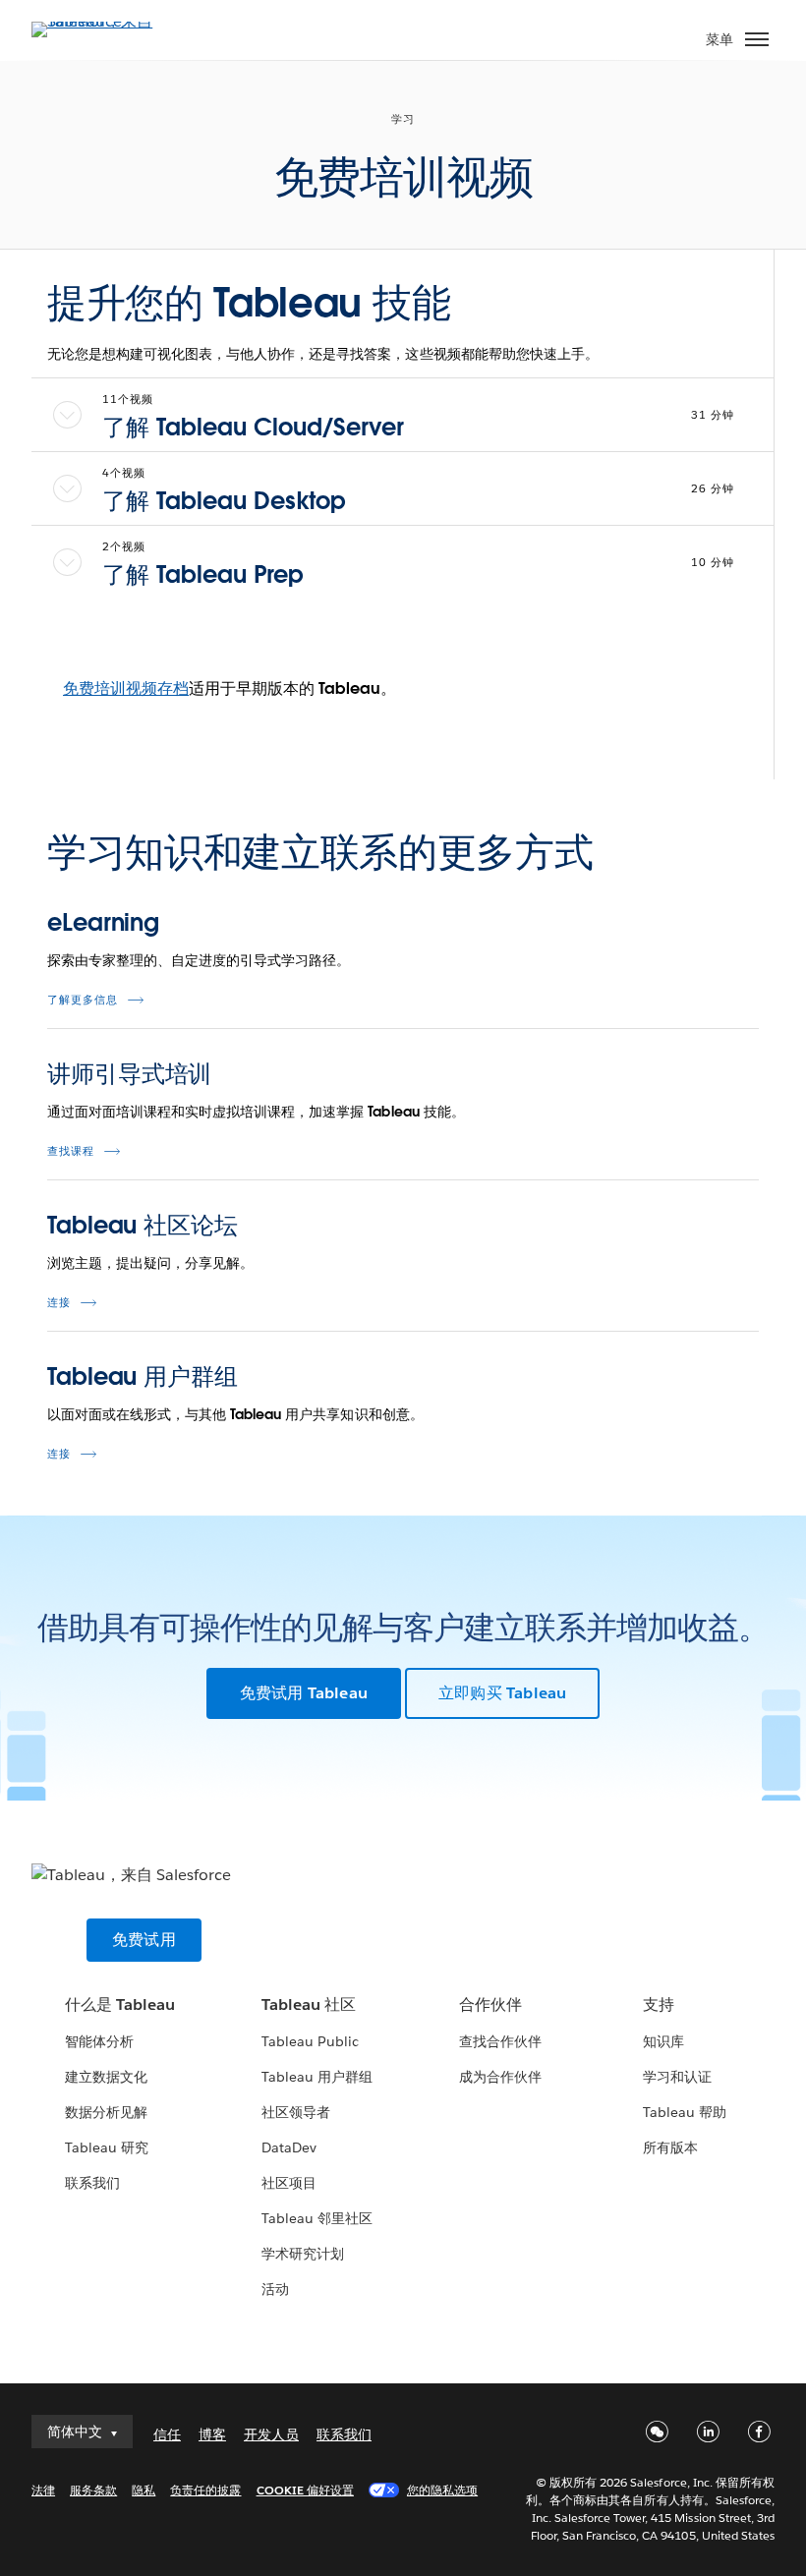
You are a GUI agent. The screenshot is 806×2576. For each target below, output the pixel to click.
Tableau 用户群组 (143, 1376)
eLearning (103, 922)
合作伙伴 (490, 2004)
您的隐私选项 (442, 2490)
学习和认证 (677, 2077)
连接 (59, 1303)
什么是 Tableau (120, 2004)
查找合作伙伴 (500, 2041)
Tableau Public (310, 2041)
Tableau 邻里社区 (317, 2218)
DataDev (289, 2147)
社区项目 (289, 2183)
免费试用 (144, 1940)
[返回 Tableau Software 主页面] (100, 21)
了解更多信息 (83, 1000)
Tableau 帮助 (685, 2112)
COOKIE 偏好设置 (305, 2490)
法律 (43, 2490)
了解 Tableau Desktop (224, 501)
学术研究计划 (303, 2254)
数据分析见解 (106, 2112)
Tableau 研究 (107, 2147)
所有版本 (670, 2147)
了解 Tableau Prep (203, 574)
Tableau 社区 (309, 2004)
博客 (212, 2434)
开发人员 (271, 2434)
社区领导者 (296, 2112)
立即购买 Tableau (502, 1693)
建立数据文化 (106, 2077)
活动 (275, 2289)
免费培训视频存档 (126, 688)
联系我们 (92, 2183)
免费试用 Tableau (304, 1693)
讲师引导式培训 (129, 1074)
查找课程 (71, 1151)
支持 (659, 2004)
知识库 (663, 2041)
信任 (167, 2434)
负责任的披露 (205, 2490)
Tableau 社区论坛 (143, 1225)
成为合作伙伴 (500, 2077)
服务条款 (93, 2490)
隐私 (144, 2490)
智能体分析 (99, 2041)
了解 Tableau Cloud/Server (253, 427)
